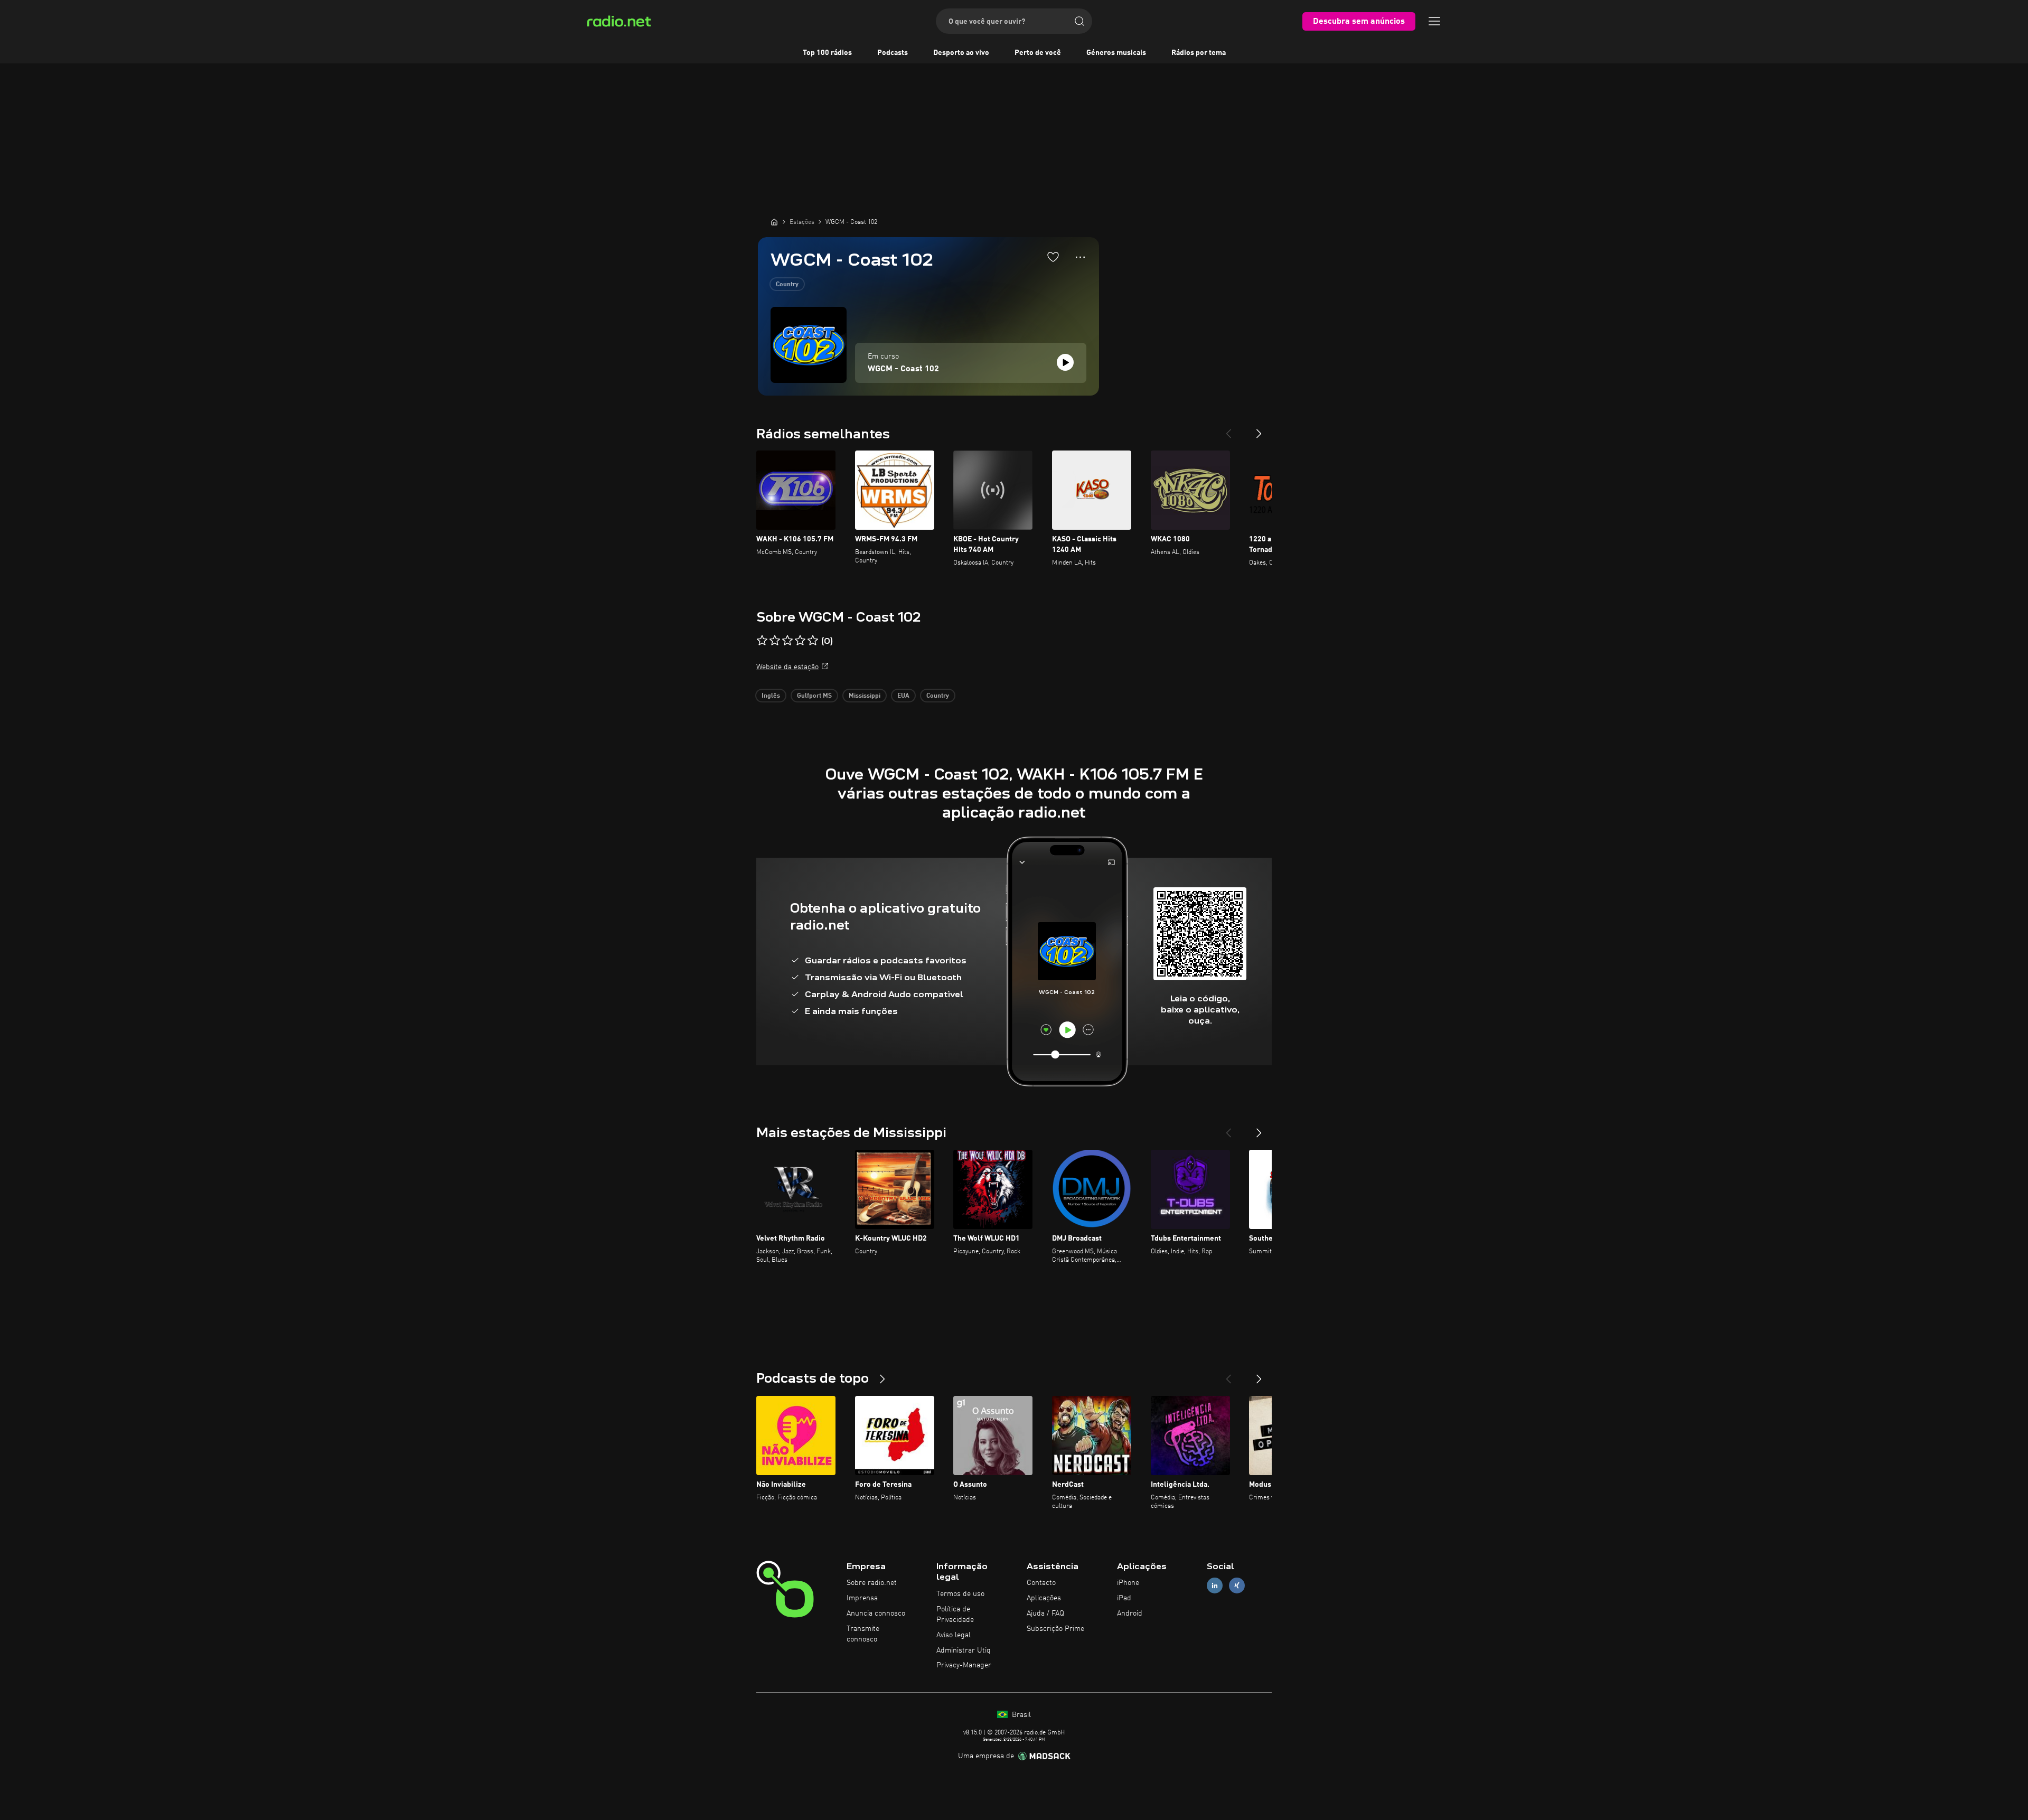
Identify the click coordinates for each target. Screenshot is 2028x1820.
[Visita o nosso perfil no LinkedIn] (1215, 1586)
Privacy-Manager (964, 1665)
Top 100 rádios (827, 53)
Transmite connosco (863, 1634)
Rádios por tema (1199, 53)
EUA (903, 696)
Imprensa (862, 1598)
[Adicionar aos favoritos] (1053, 257)
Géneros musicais (1116, 53)
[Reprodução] (1065, 362)
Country (787, 285)
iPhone (1128, 1583)
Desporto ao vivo (961, 53)
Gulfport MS (814, 696)
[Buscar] (1079, 21)
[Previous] (1228, 429)
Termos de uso (960, 1594)
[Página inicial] (774, 222)
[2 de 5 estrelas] (775, 641)
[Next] (1259, 429)
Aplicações (1044, 1598)
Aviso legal (954, 1635)
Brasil (1020, 1715)
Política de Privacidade (955, 1615)
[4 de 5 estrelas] (800, 641)
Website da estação (787, 667)
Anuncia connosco (876, 1613)
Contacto (1041, 1583)
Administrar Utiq (964, 1650)
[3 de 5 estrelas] (787, 641)
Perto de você (1038, 53)
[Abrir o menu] (1434, 21)
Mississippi (865, 696)
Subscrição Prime (1055, 1629)
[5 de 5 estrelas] (813, 641)
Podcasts (893, 53)
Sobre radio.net (872, 1583)
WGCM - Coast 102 (903, 369)
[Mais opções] (1080, 257)
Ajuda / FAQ (1045, 1613)
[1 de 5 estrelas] (762, 641)
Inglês (771, 696)
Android (1130, 1613)
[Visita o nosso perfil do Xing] (1237, 1586)
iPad (1124, 1598)
